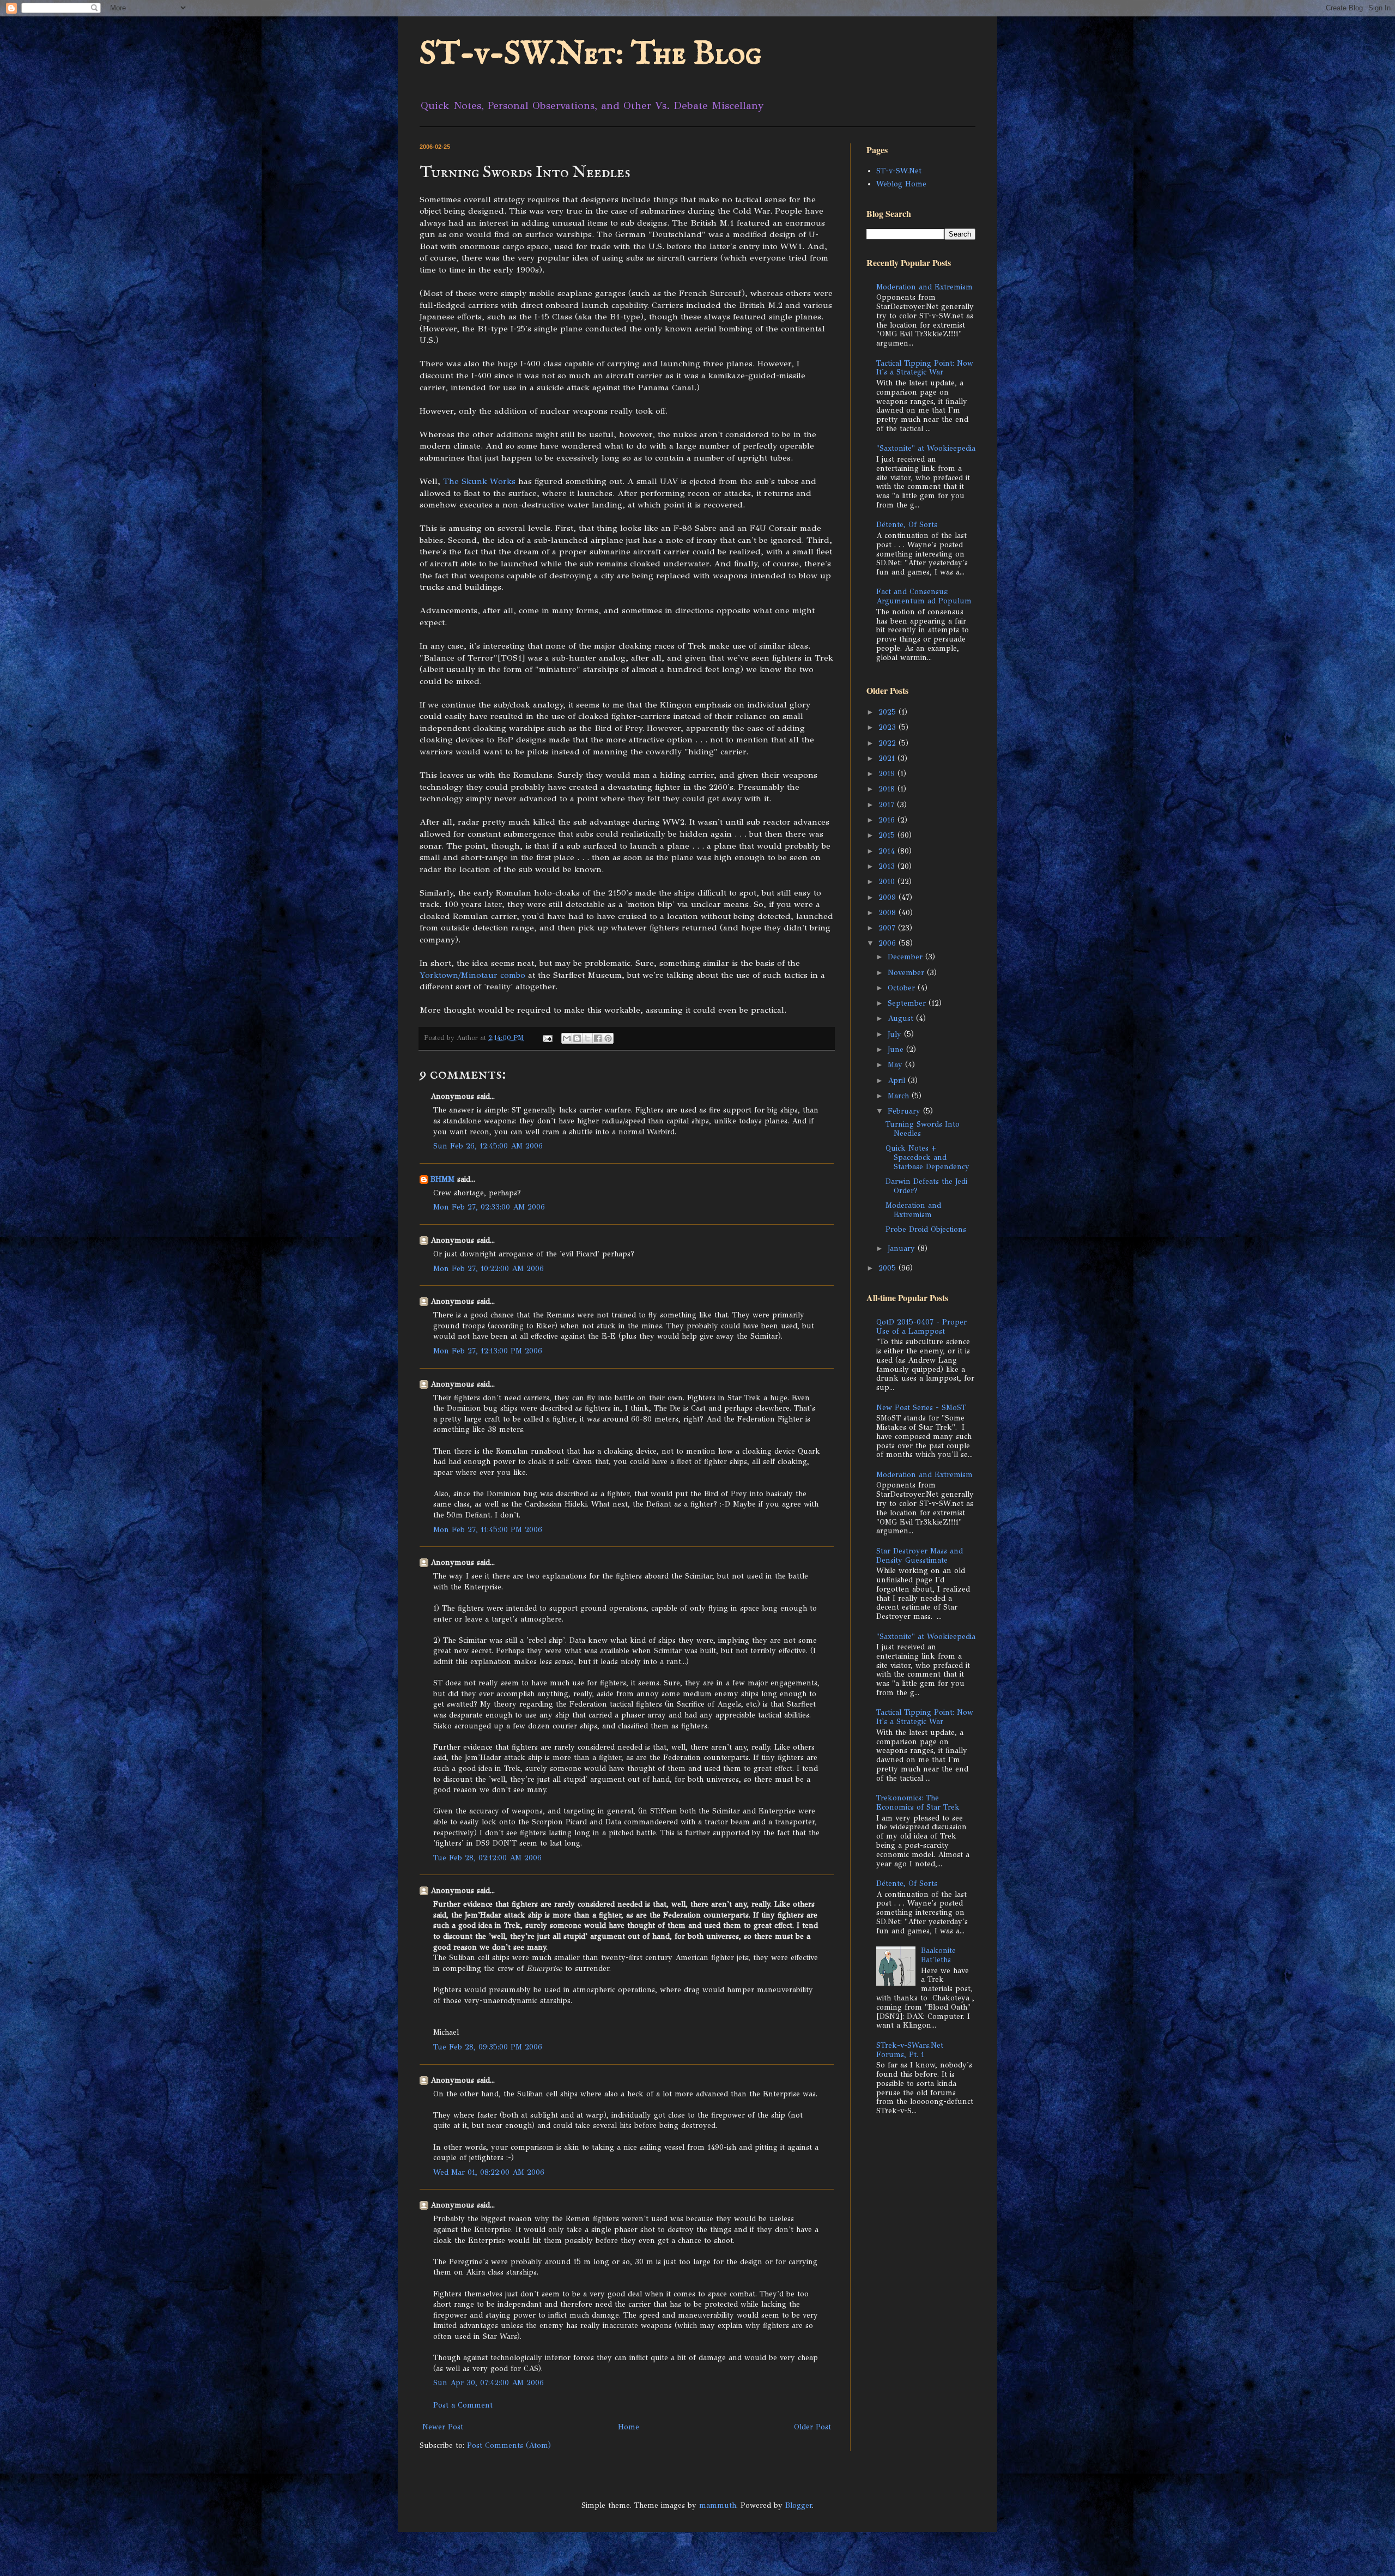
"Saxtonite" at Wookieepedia (926, 448)
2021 (888, 758)
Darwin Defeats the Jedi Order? (926, 1186)
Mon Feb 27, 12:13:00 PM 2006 (488, 1351)
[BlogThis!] (577, 1038)
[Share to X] (587, 1038)
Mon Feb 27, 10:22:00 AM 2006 (489, 1269)
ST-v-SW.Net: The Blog (591, 55)
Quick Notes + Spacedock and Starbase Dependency (927, 1157)
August (902, 1018)
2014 (888, 851)
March (900, 1096)
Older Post (812, 2427)
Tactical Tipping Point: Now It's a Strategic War (925, 368)
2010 (888, 882)
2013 (888, 866)
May (896, 1065)
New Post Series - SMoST (921, 1408)
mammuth (718, 2505)
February (905, 1111)
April (898, 1081)
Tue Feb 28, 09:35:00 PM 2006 (488, 2047)
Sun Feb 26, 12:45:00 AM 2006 (488, 1146)
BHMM (442, 1179)
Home (629, 2427)
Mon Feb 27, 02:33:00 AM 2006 (489, 1207)
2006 (888, 943)
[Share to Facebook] (598, 1038)
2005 (888, 1268)
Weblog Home (901, 184)
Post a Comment (463, 2405)
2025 (888, 712)
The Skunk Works (479, 481)
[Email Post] (547, 1038)
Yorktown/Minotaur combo (472, 975)
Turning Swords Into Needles (923, 1129)
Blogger (799, 2505)
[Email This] (567, 1038)
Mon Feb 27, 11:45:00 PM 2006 (488, 1530)
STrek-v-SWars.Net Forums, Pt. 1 (910, 2050)
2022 (888, 743)
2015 (888, 835)
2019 (888, 774)
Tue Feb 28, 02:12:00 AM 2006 (487, 1858)
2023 (888, 727)
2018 (888, 789)
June (897, 1050)
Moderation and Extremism (924, 287)
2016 (888, 820)
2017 (888, 805)
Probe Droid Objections (926, 1229)
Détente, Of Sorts (907, 525)
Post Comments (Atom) (509, 2445)
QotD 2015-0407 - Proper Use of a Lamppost (921, 1327)
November (907, 973)
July (896, 1034)
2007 (888, 928)
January (903, 1248)
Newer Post (443, 2427)
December (906, 957)
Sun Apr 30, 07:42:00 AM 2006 (489, 2383)
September (908, 1003)
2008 (888, 913)
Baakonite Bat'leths (938, 1955)
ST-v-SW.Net (899, 171)
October (903, 988)
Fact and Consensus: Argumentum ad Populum (924, 596)
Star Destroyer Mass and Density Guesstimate (920, 1556)
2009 (888, 897)
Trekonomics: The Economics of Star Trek (918, 1803)
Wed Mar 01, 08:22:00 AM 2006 (489, 2172)
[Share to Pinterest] (608, 1038)
